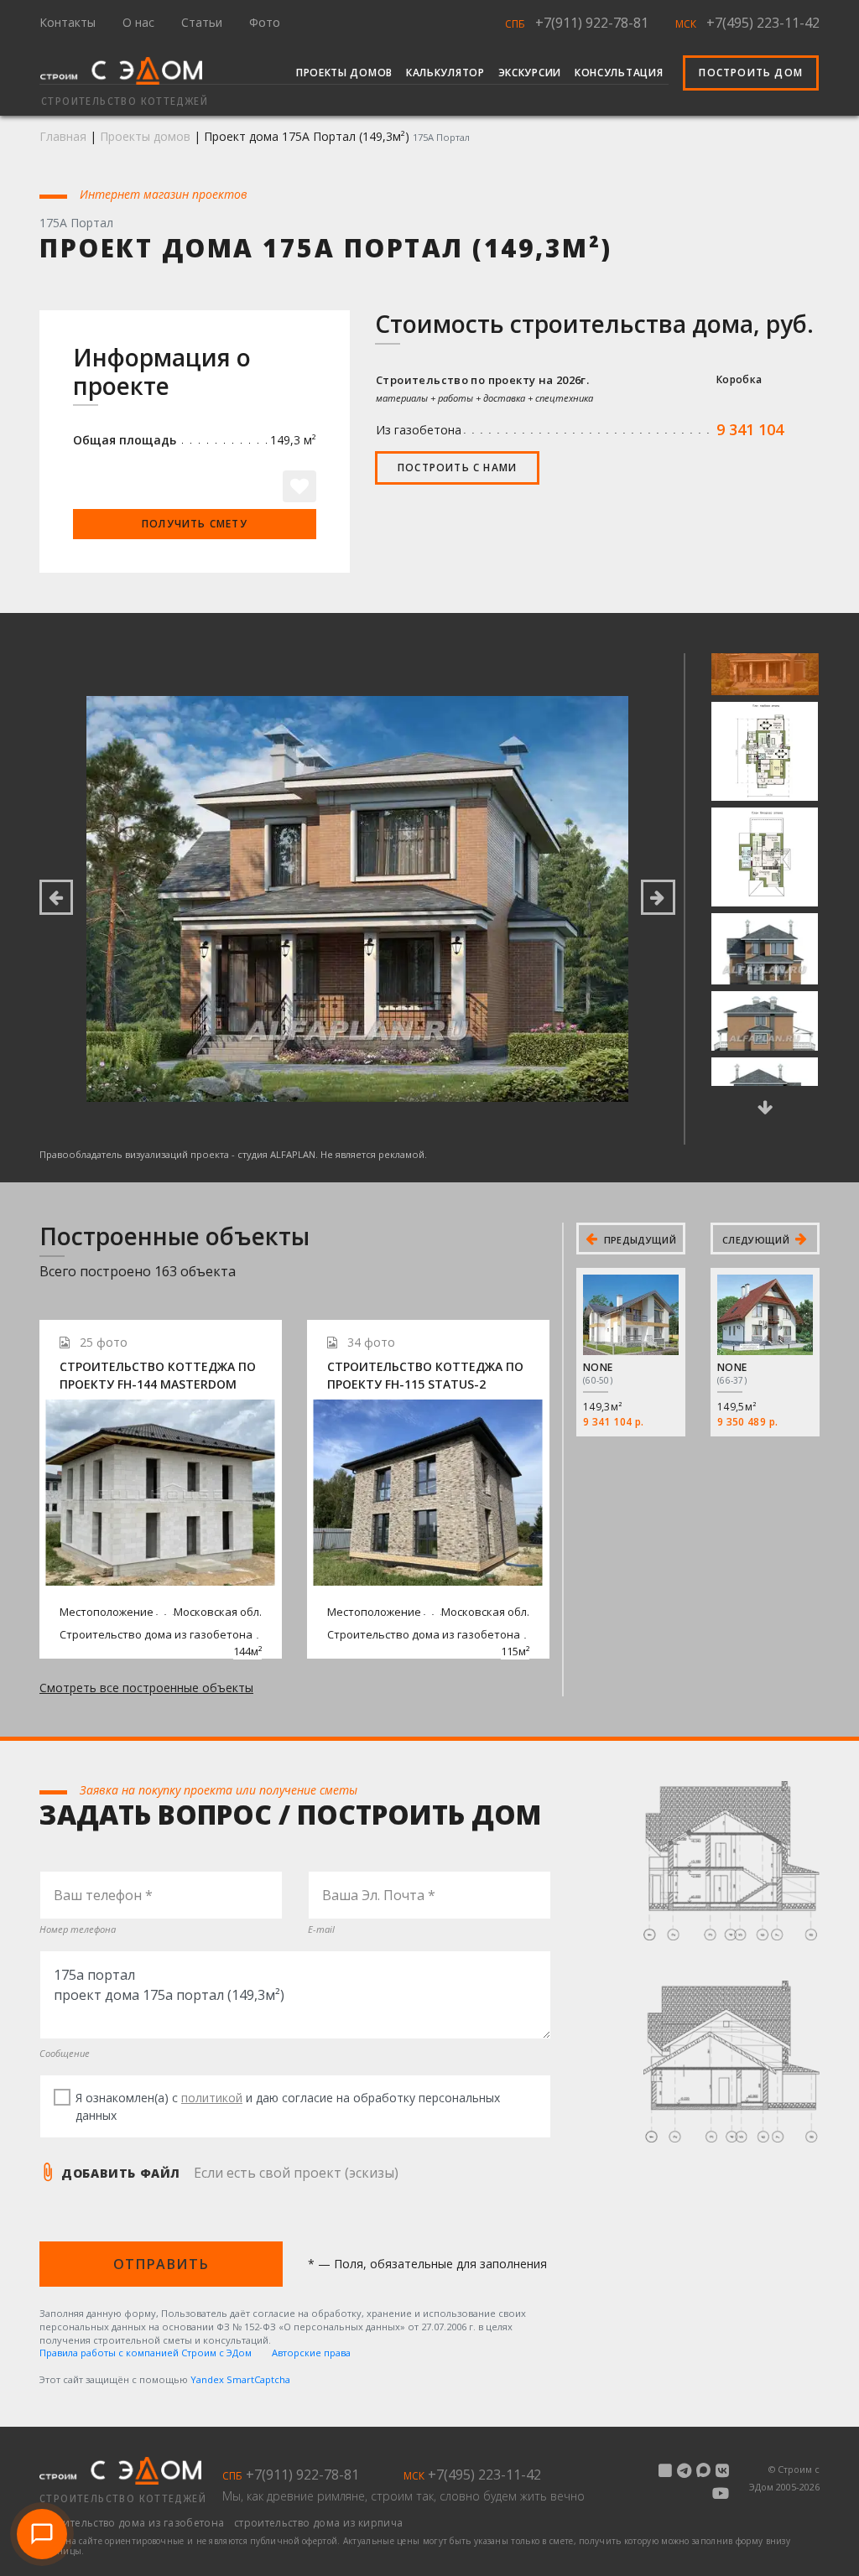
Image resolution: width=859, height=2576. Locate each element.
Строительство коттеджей (123, 2499)
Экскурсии (530, 73)
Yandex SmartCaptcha (240, 2379)
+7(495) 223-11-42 (763, 23)
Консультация (619, 73)
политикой (212, 2098)
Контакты (68, 22)
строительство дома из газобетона (133, 2523)
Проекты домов (344, 73)
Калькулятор (445, 73)
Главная (63, 136)
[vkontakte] (722, 2470)
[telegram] (684, 2470)
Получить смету (195, 524)
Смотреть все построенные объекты (146, 1688)
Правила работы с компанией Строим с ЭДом (146, 2353)
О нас (138, 22)
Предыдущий (638, 1240)
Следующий (757, 1240)
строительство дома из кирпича (318, 2523)
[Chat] (42, 2534)
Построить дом (751, 73)
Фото (265, 22)
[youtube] (721, 2493)
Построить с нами (457, 467)
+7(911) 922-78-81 (592, 23)
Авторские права (311, 2353)
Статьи (202, 22)
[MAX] (703, 2470)
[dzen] (665, 2470)
